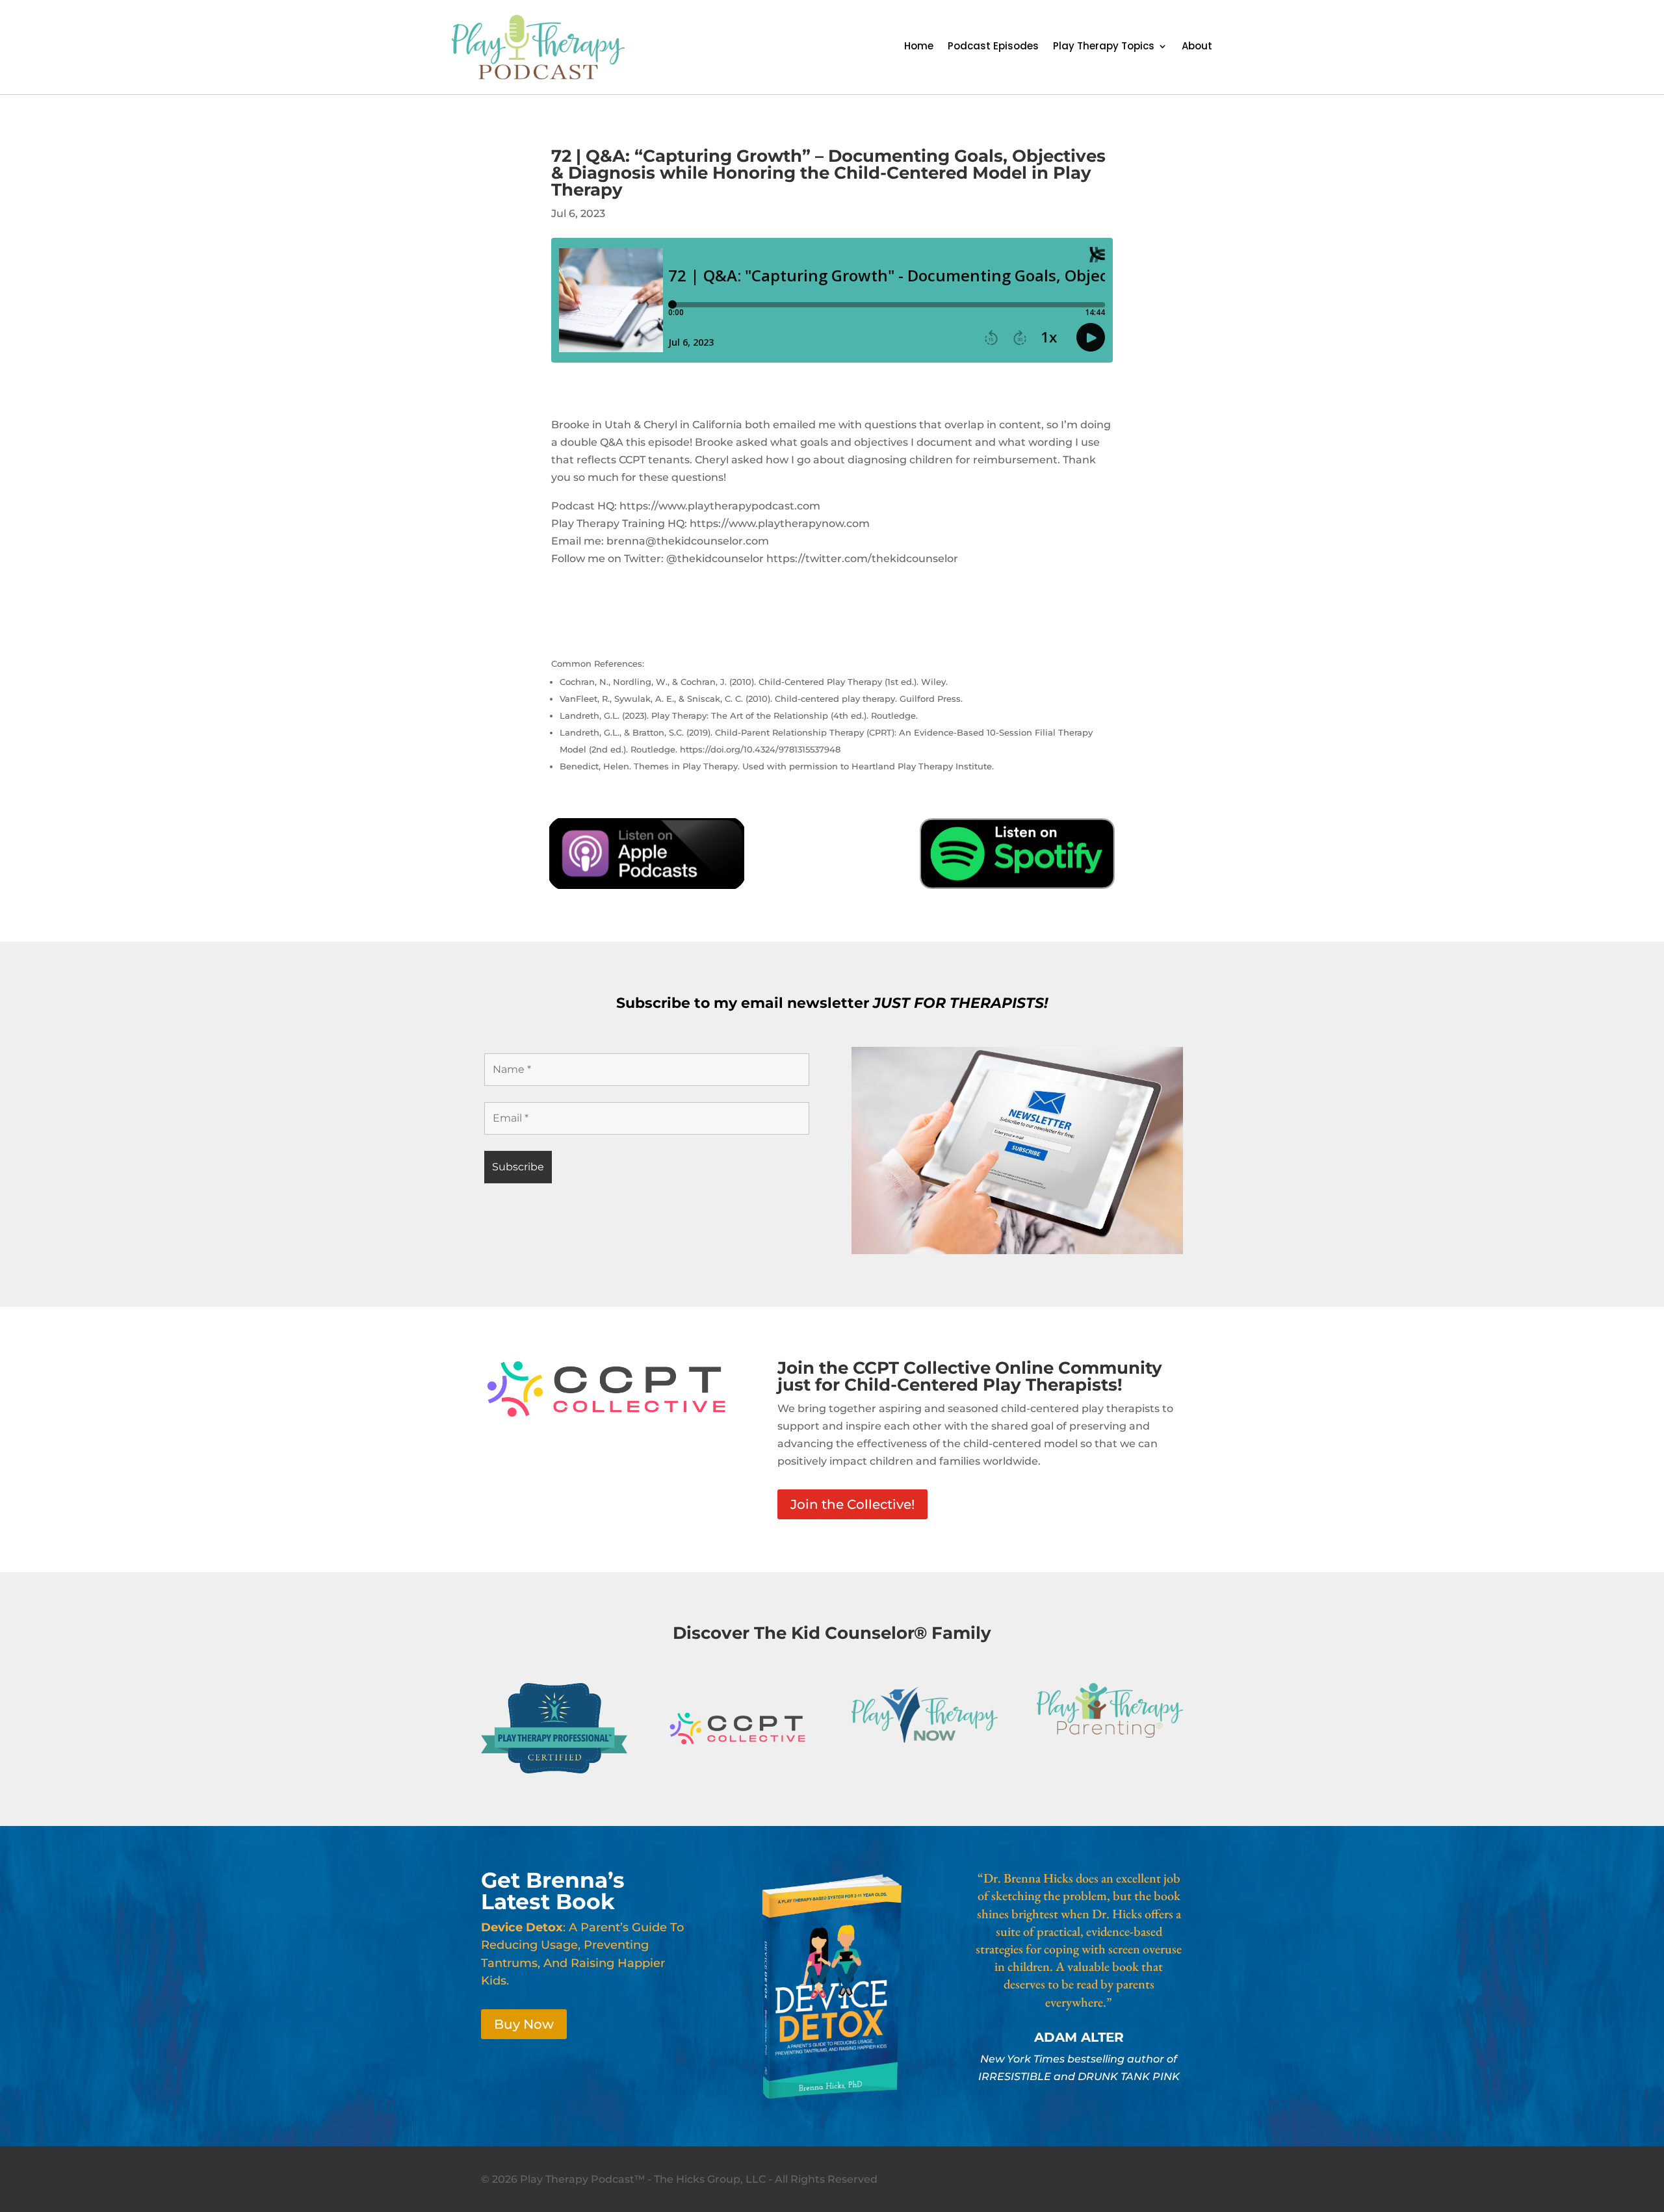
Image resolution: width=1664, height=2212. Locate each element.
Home (919, 47)
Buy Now (524, 2024)
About (1197, 47)
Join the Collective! (852, 1504)
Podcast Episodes (993, 47)
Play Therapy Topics (1104, 47)
